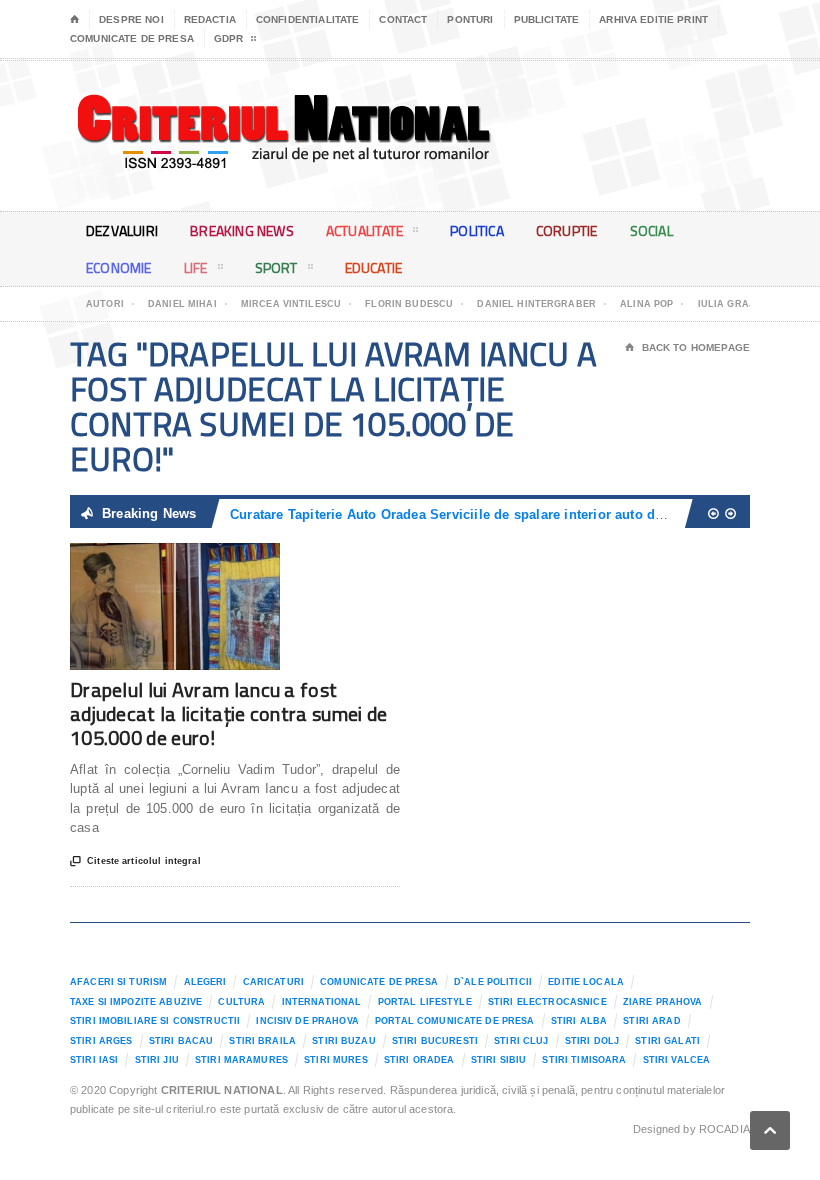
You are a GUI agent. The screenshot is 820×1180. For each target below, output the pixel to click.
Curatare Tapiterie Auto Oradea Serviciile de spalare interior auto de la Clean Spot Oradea (516, 514)
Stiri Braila (262, 1041)
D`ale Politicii (493, 982)
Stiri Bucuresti (435, 1041)
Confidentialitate (308, 19)
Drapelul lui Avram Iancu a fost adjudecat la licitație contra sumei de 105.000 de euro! (228, 713)
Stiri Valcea (677, 1060)
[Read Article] (199, 560)
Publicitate (547, 19)
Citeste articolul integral (135, 861)
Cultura (241, 1002)
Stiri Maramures (241, 1060)
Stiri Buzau (344, 1041)
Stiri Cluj (521, 1041)
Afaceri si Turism (118, 982)
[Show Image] (150, 560)
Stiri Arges (101, 1041)
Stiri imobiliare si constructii (155, 1021)
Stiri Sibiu (499, 1060)
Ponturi (470, 19)
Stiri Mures (336, 1060)
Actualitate (364, 230)
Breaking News (242, 230)
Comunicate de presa (132, 38)
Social (651, 230)
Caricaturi (273, 982)
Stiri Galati (667, 1041)
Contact (403, 19)
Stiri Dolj (592, 1041)
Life (196, 267)
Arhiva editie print (653, 19)
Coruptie (567, 230)
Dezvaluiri (122, 230)
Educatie (374, 267)
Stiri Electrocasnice (547, 1002)
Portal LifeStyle (425, 1002)
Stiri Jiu (157, 1060)
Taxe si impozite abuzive (136, 1002)
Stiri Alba (579, 1021)
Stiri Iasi (94, 1060)
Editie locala (586, 982)
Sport (276, 267)
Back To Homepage (687, 347)
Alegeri (205, 982)
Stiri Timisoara (584, 1060)
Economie (119, 267)
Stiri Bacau (181, 1041)
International (322, 1002)
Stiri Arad (651, 1021)
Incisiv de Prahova (307, 1021)
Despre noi (131, 19)
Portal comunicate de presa (455, 1021)
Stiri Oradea (419, 1060)
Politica (477, 230)
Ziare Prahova (663, 1002)
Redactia (210, 19)
